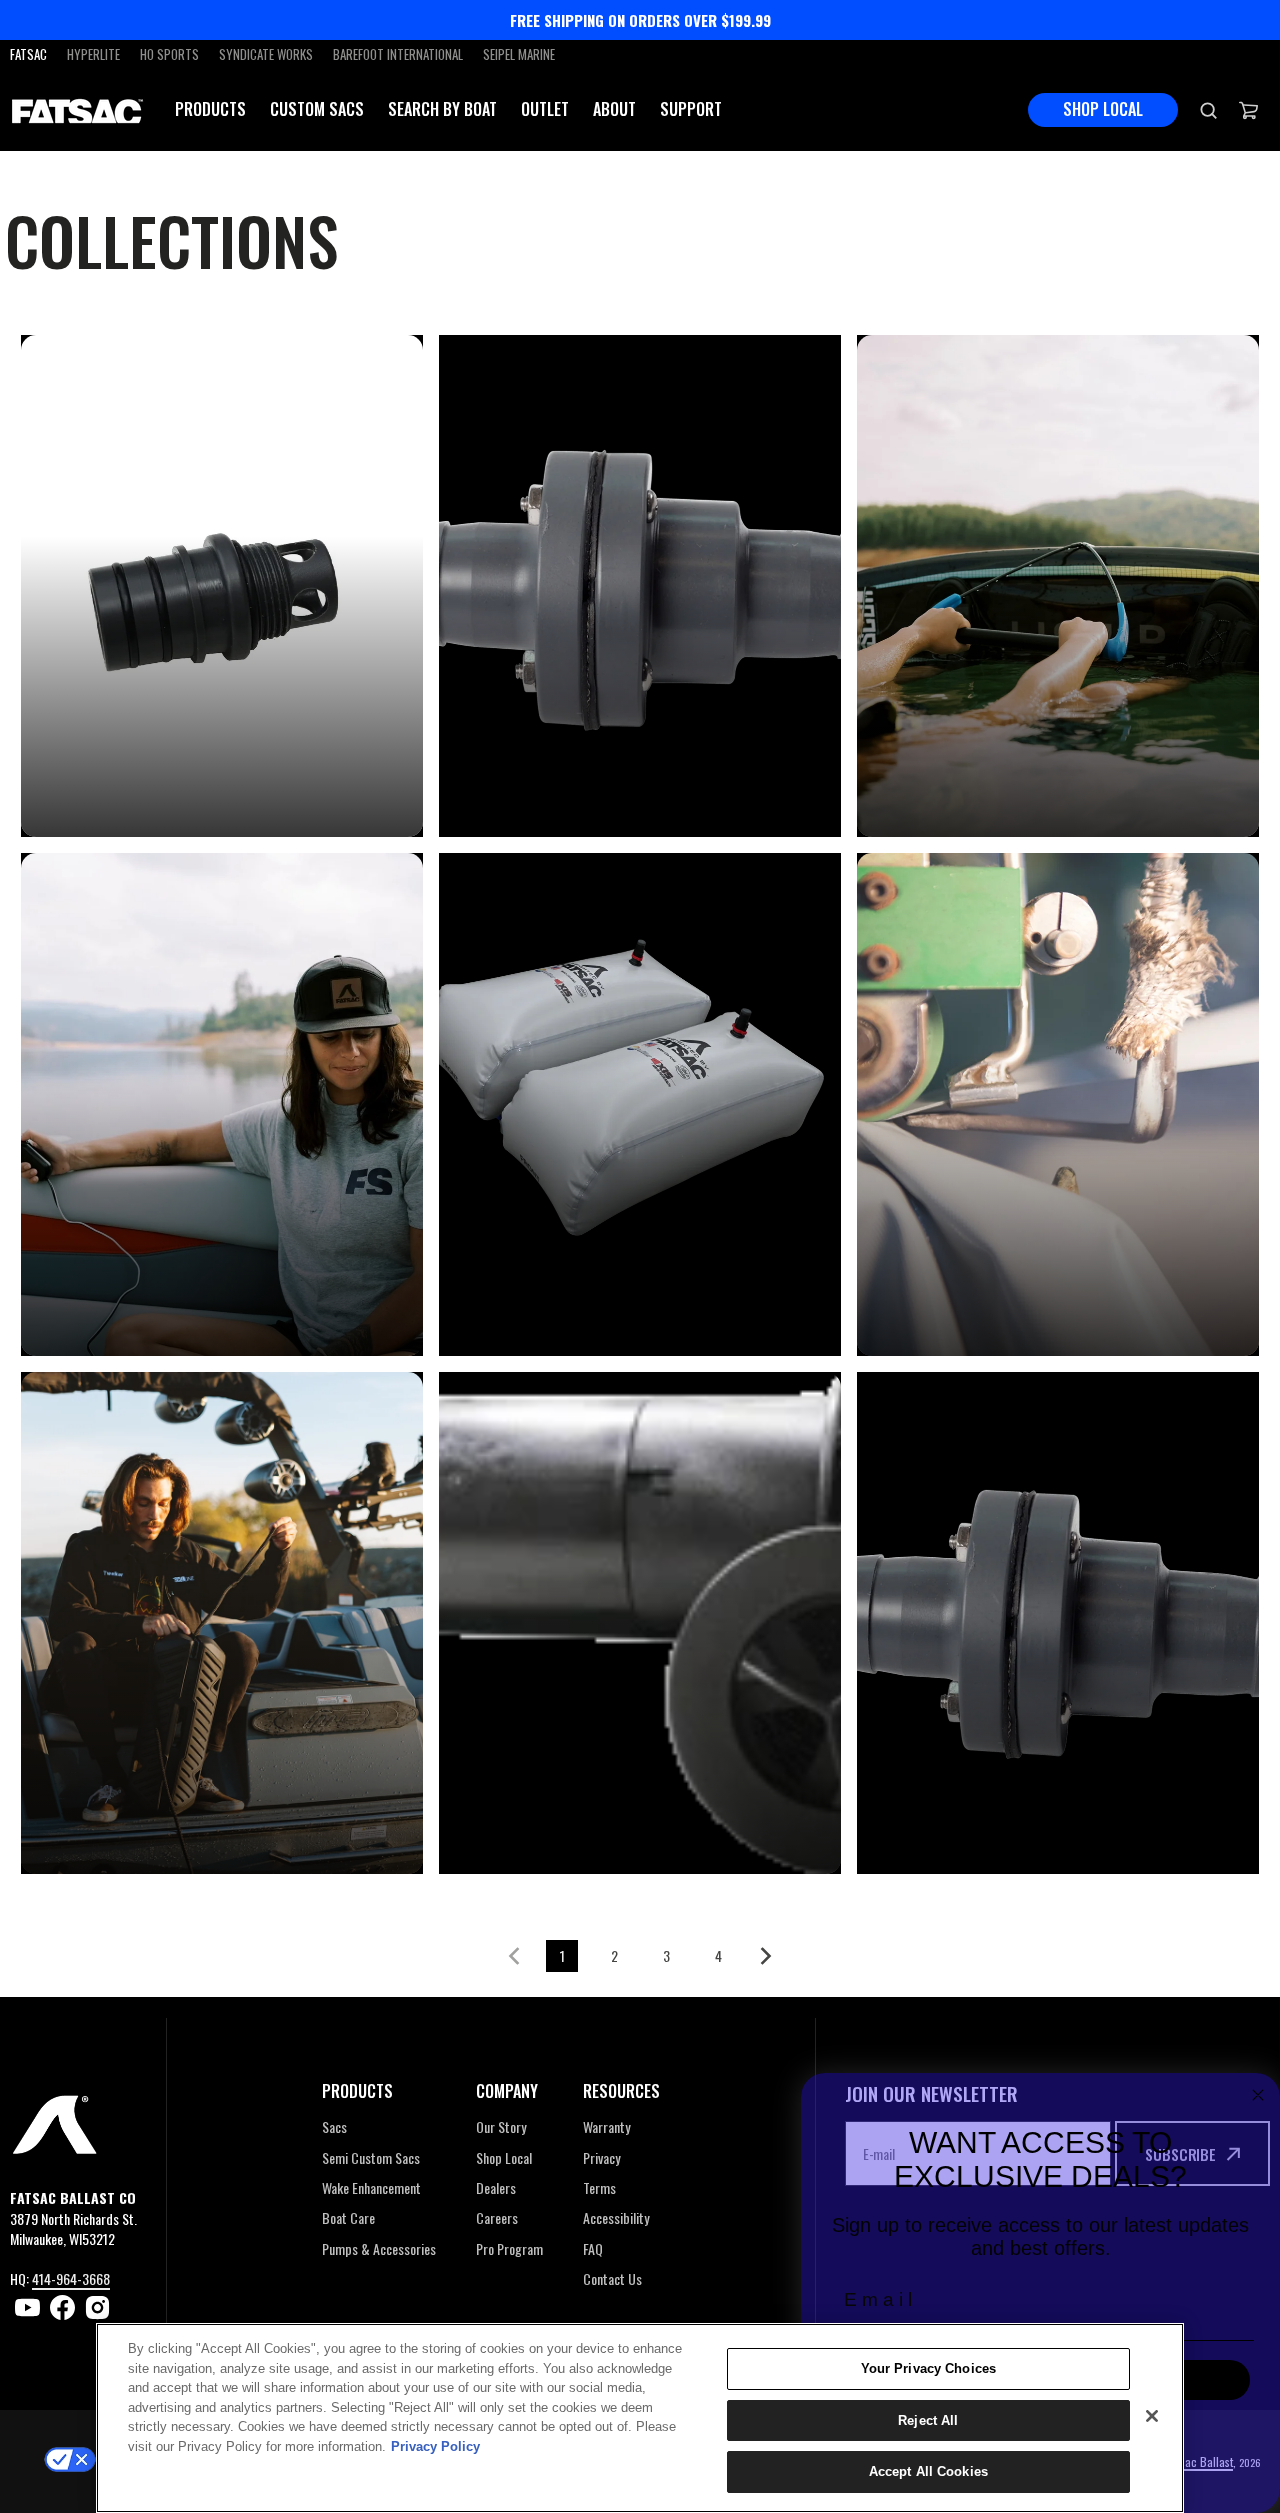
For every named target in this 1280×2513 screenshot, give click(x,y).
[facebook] (62, 2307)
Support (691, 109)
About (614, 109)
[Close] (1152, 2416)
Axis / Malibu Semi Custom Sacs (615, 1292)
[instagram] (97, 2307)
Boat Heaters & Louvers (603, 1826)
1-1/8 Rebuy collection (180, 789)
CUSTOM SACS (317, 109)
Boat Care (108, 1826)
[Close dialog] (1258, 2095)
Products (210, 109)
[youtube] (27, 2307)
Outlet (545, 109)
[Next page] (770, 1956)
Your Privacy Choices (929, 2368)
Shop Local (1103, 109)
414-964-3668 (71, 2278)
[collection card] (222, 586)
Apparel (98, 1308)
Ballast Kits (958, 1308)
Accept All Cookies (928, 2471)
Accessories (956, 789)
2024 (497, 789)
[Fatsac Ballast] (77, 110)
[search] (1208, 109)
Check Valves (961, 1826)
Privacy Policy (435, 2446)
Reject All (928, 2420)
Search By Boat (442, 109)
